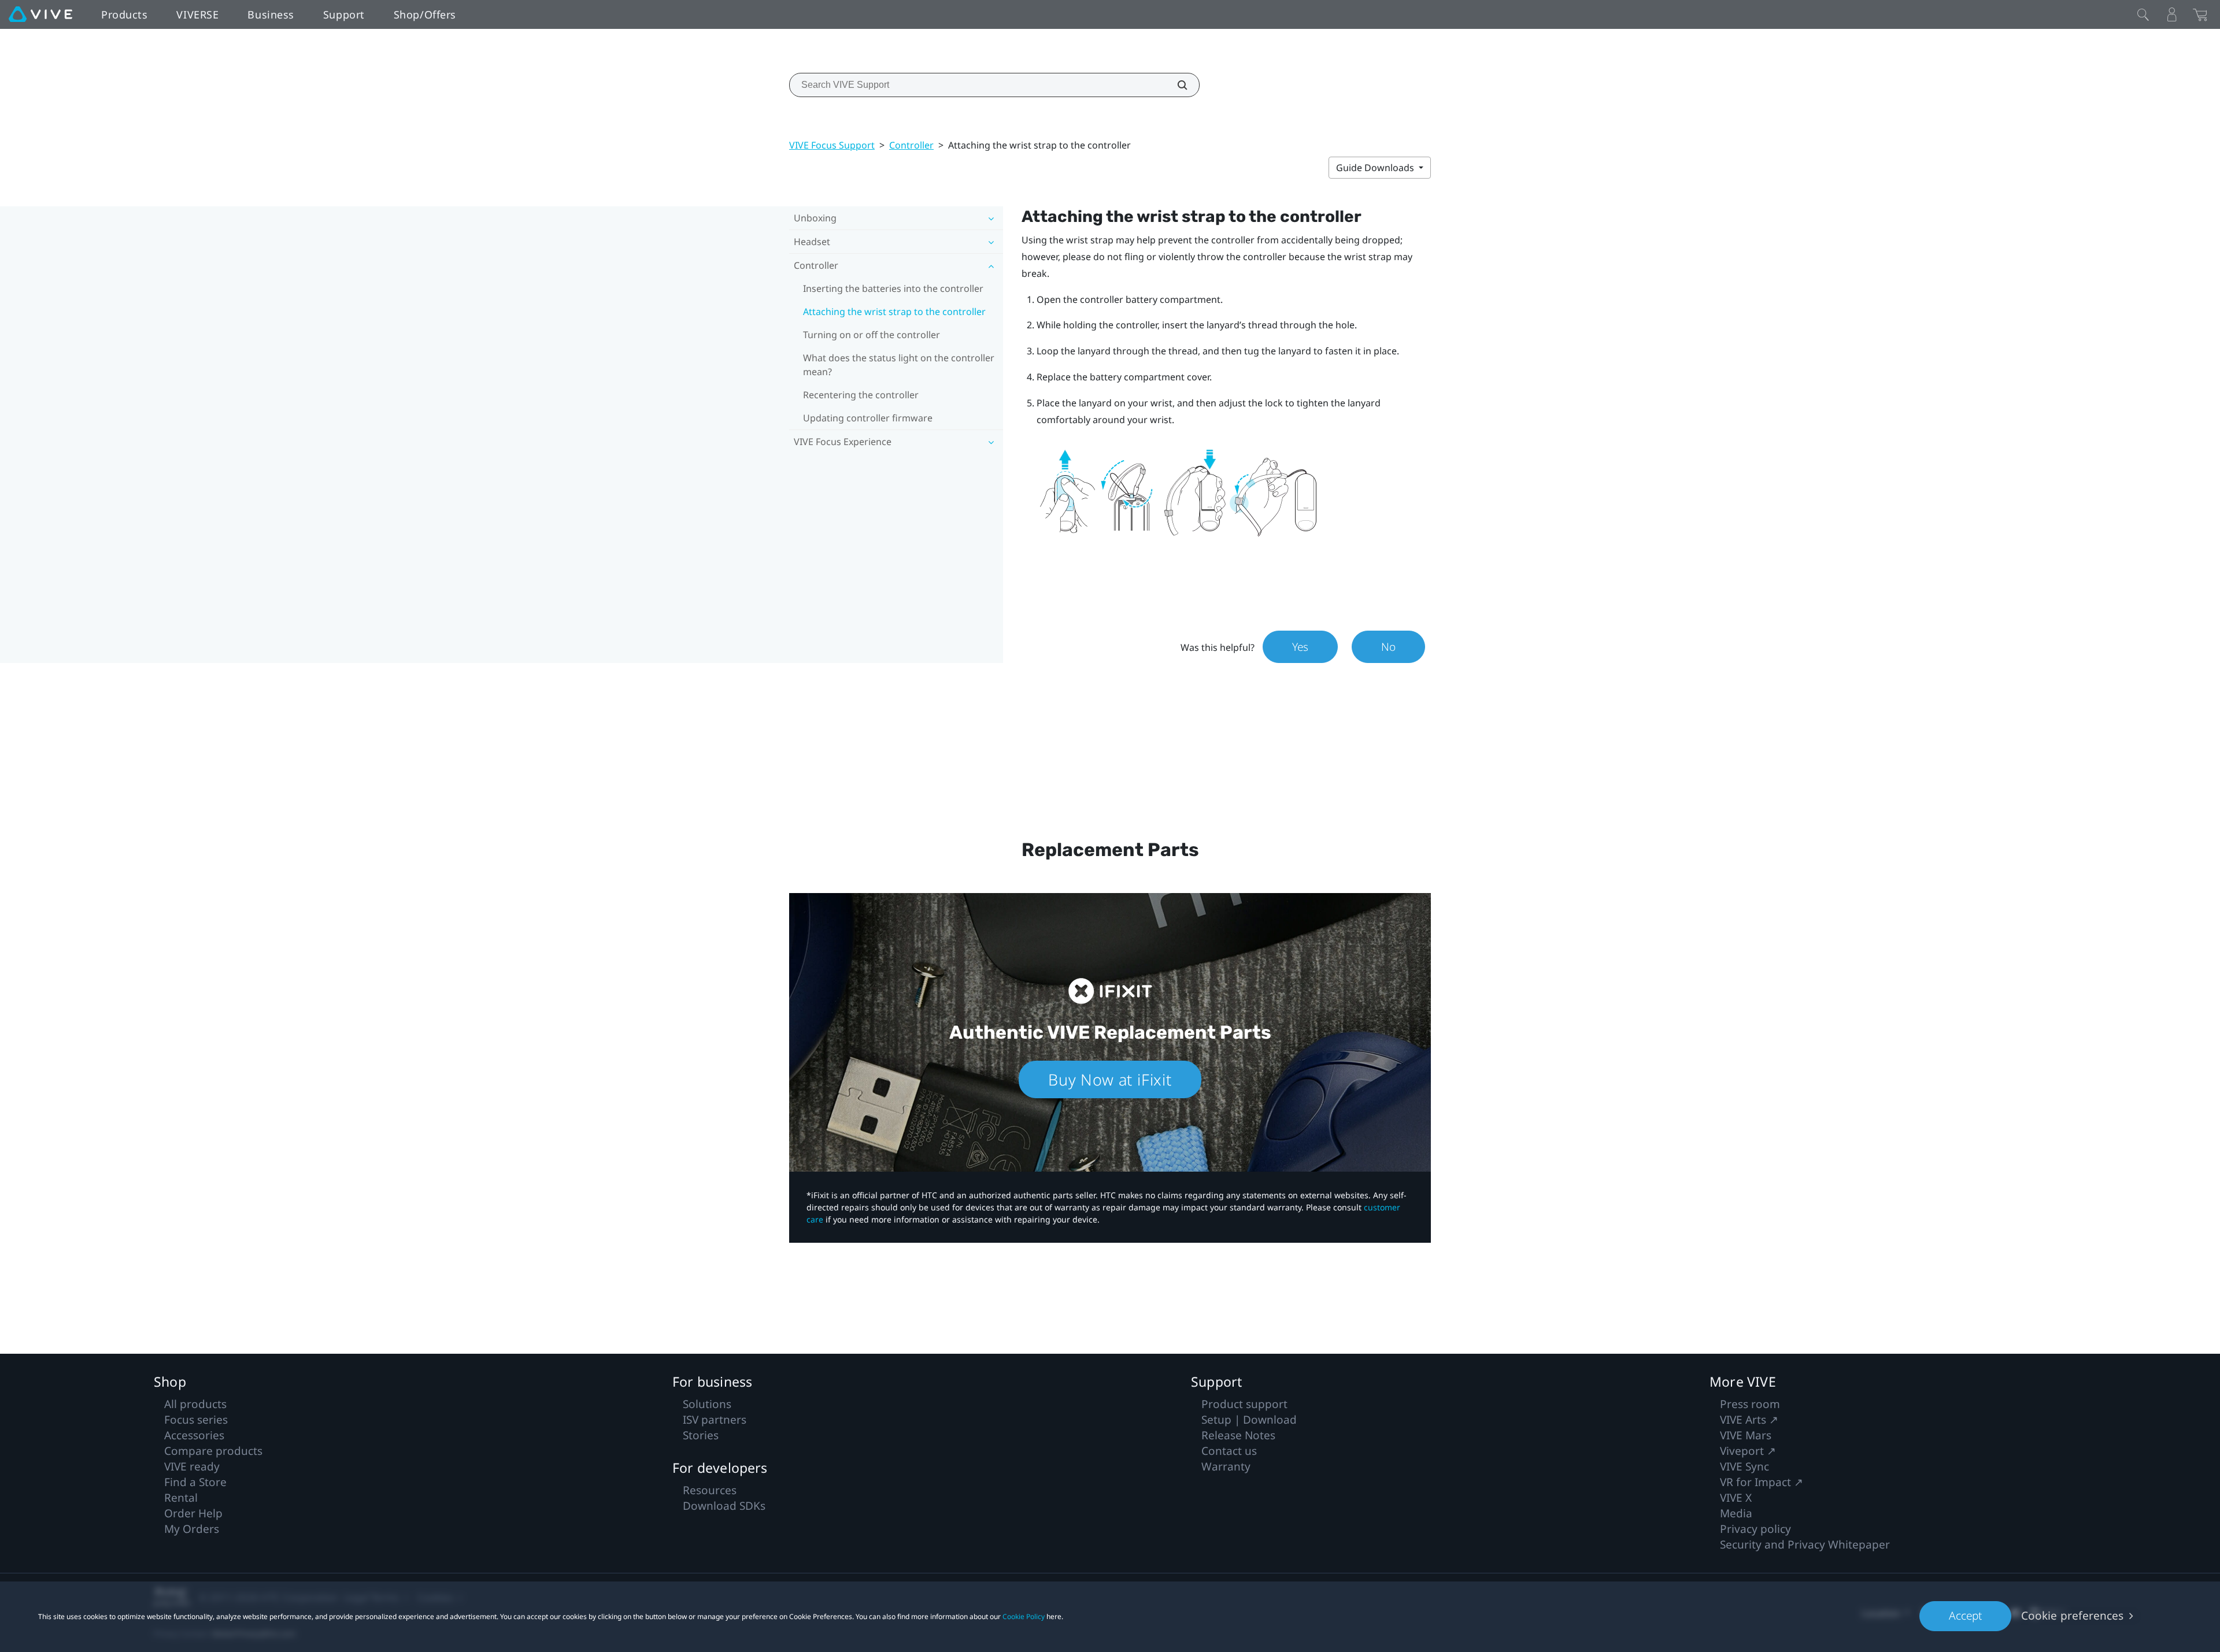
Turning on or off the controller (872, 335)
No (1388, 647)
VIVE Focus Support (832, 145)
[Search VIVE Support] (1176, 85)
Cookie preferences (2072, 1616)
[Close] (2143, 14)
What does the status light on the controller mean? (899, 365)
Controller (911, 145)
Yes (1300, 647)
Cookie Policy (1024, 1616)
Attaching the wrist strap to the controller (894, 312)
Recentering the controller (861, 395)
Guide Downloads (1376, 168)
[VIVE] (40, 14)
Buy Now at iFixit (1110, 1079)
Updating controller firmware (868, 418)
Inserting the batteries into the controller (893, 288)
